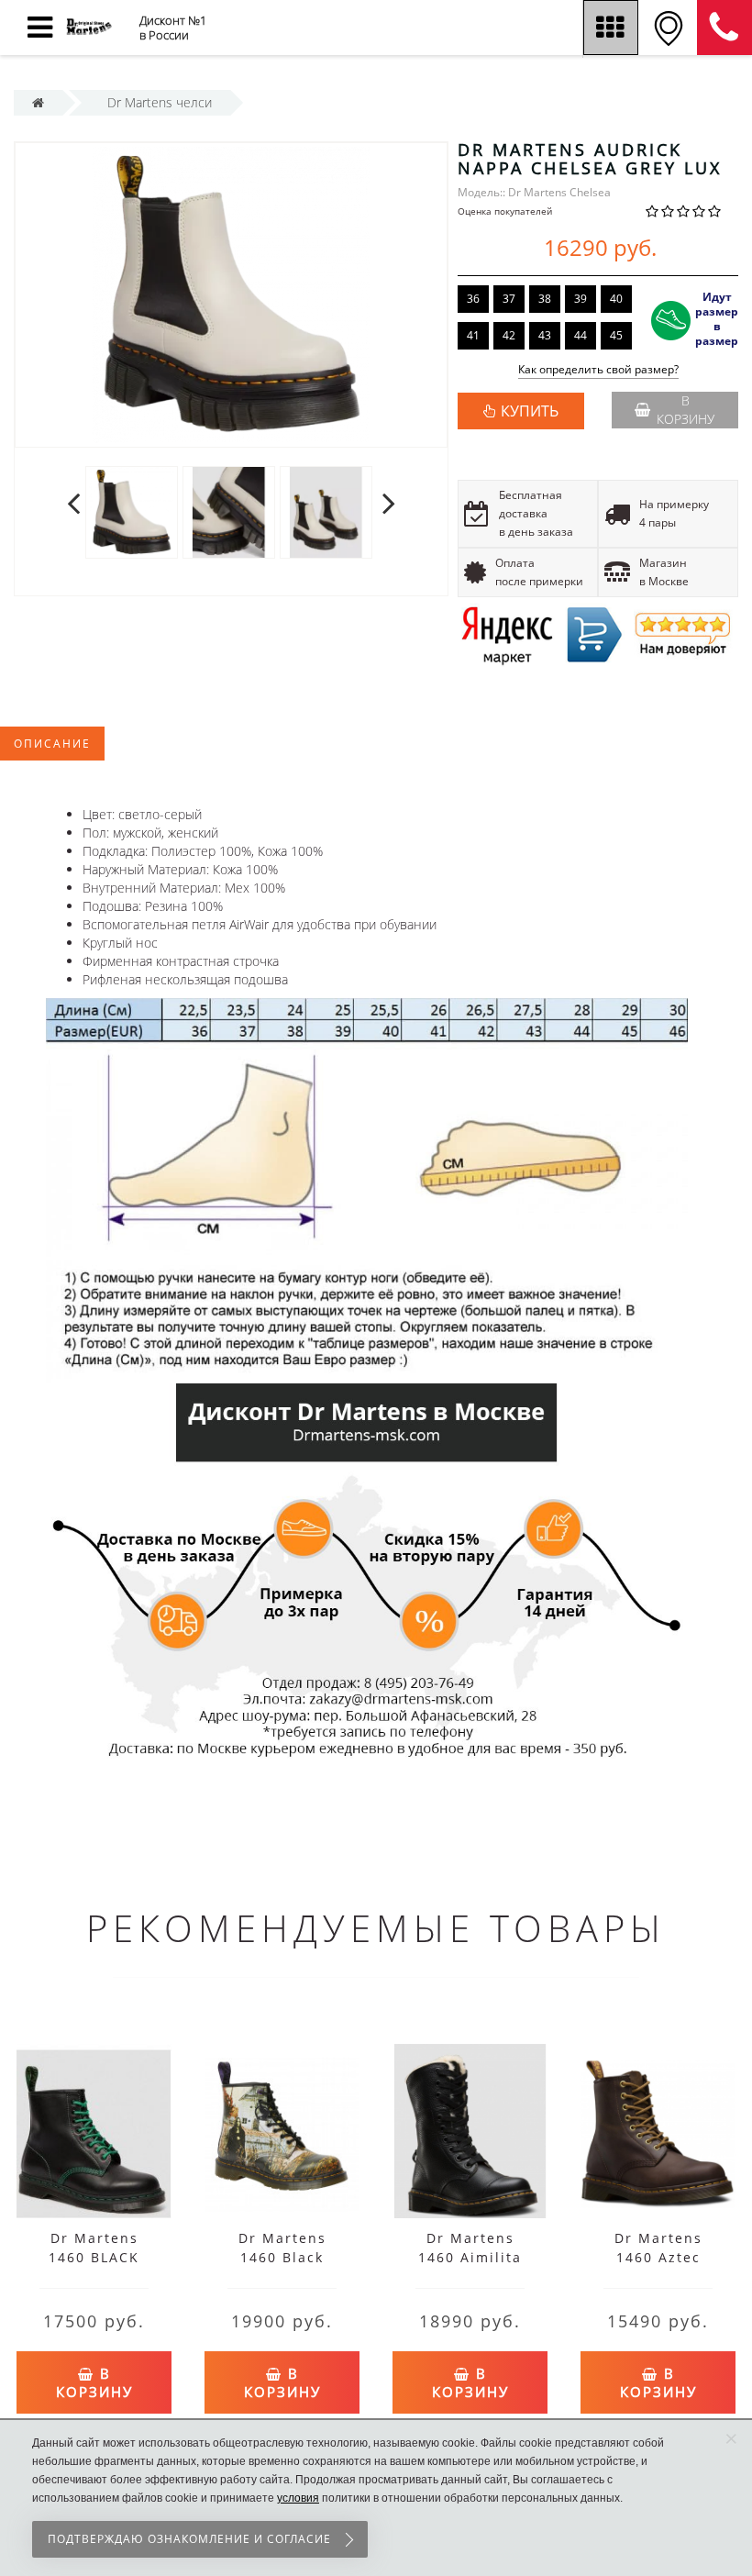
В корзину (686, 410)
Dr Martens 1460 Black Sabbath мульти (282, 2257)
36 (473, 299)
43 (545, 335)
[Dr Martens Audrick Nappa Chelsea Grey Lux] (231, 295)
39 (581, 299)
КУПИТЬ (530, 411)
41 (473, 335)
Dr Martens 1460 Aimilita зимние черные (470, 2257)
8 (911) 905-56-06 (724, 28)
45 (616, 335)
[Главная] (38, 102)
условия (298, 2498)
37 (509, 299)
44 (581, 335)
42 (509, 335)
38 (545, 299)
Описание (52, 744)
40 (616, 299)
